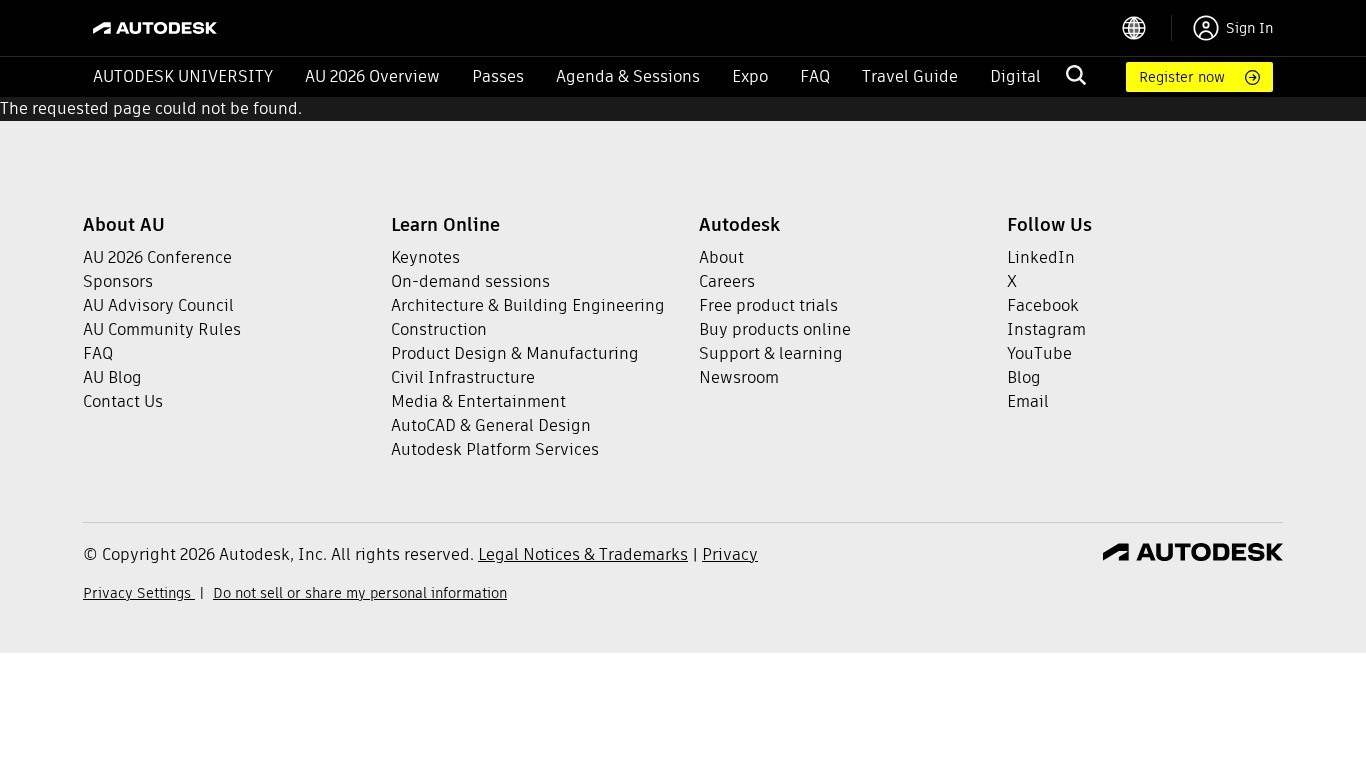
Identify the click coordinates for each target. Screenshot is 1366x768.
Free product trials (768, 305)
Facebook (1043, 305)
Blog (1024, 377)
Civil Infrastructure (463, 377)
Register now (1182, 77)
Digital (1015, 76)
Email (1028, 401)
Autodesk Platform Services (495, 449)
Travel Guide (910, 76)
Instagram (1046, 329)
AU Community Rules (162, 329)
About (721, 257)
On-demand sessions (470, 281)
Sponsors (118, 281)
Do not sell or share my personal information (360, 593)
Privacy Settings (139, 593)
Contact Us (123, 401)
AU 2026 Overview (372, 76)
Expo (750, 76)
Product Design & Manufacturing (515, 353)
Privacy (730, 554)
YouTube (1039, 353)
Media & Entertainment (478, 401)
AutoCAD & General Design (491, 425)
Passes (498, 76)
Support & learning (771, 353)
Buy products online (775, 329)
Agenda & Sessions (628, 76)
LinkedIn (1041, 257)
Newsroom (739, 377)
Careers (727, 281)
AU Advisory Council (158, 305)
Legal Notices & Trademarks (583, 554)
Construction (439, 329)
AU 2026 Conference (157, 257)
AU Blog (112, 377)
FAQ (815, 76)
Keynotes (425, 257)
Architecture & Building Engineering (528, 305)
